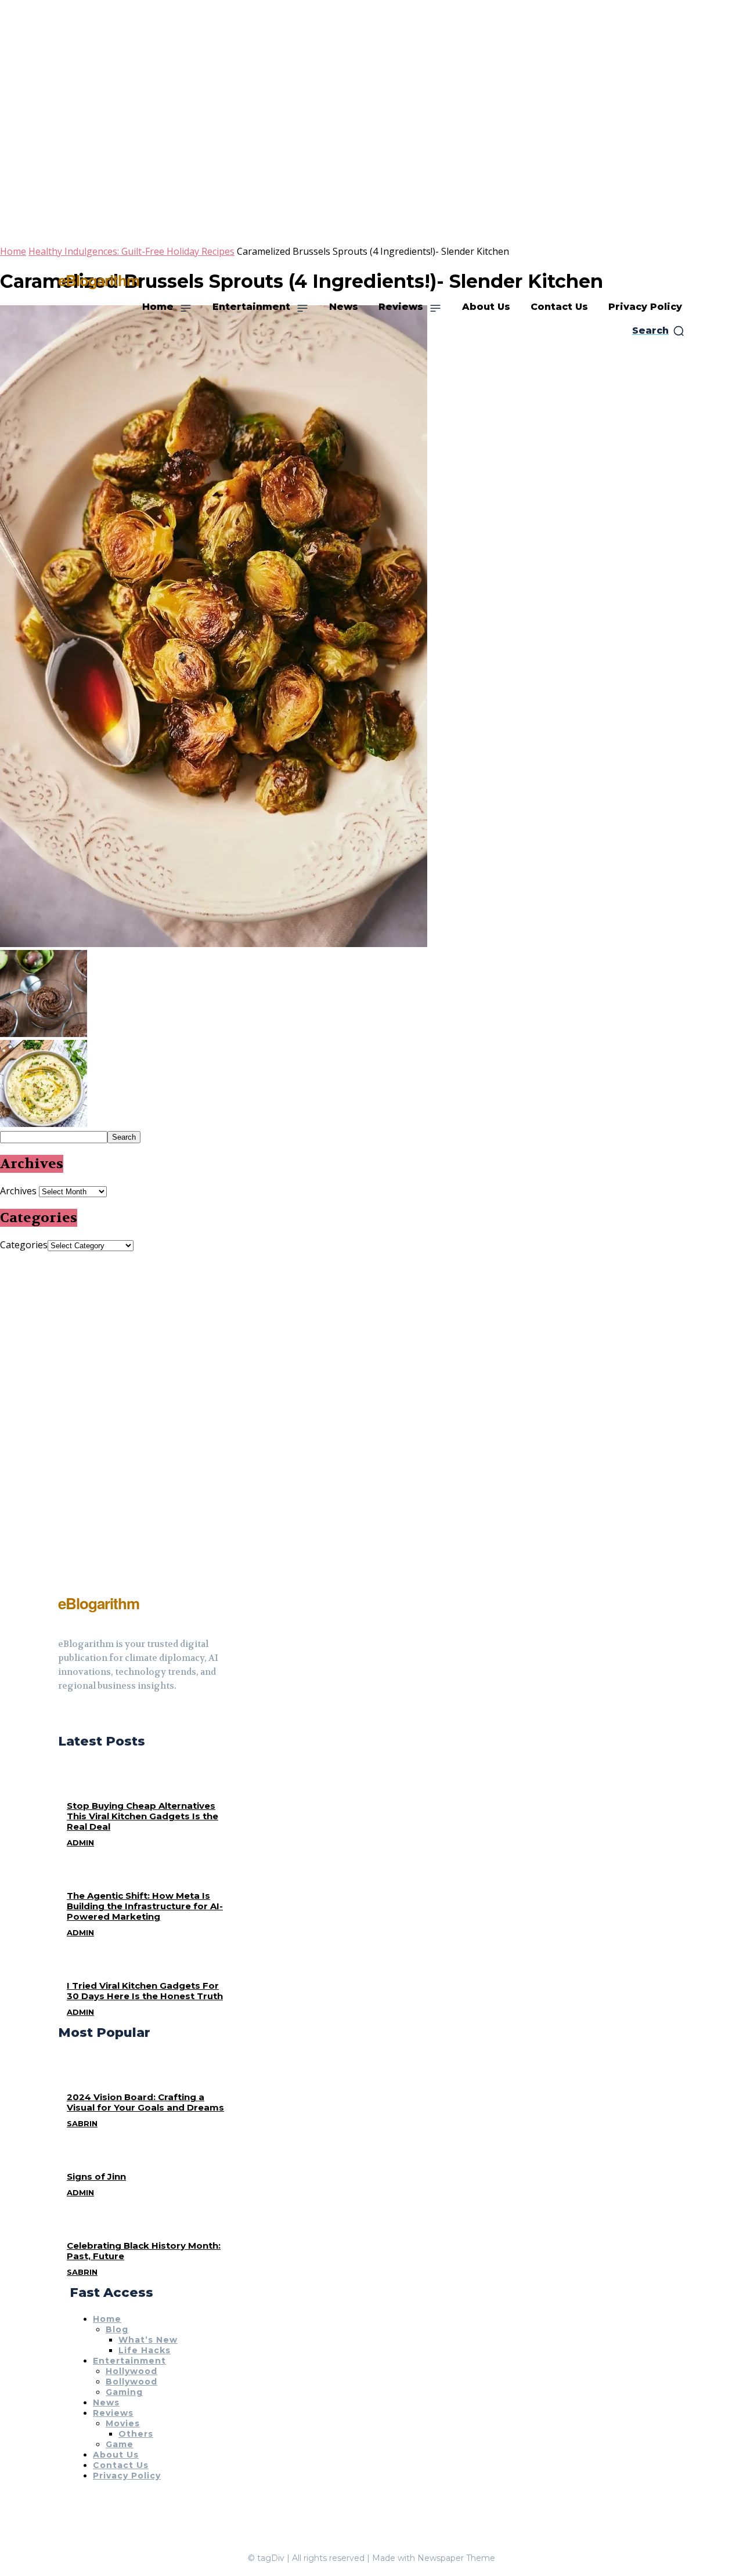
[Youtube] (104, 1715)
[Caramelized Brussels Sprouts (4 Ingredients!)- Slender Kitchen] (214, 944)
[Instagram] (84, 1715)
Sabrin (82, 2123)
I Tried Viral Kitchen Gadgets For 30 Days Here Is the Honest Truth (145, 1991)
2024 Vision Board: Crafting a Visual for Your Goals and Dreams (145, 2102)
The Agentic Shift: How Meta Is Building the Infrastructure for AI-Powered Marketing (145, 1906)
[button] (659, 331)
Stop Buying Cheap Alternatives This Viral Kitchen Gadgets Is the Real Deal (143, 1816)
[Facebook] (63, 1715)
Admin (80, 1842)
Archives (18, 1191)
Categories (24, 1245)
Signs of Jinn (96, 2176)
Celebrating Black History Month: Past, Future (144, 2251)
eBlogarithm (99, 280)
